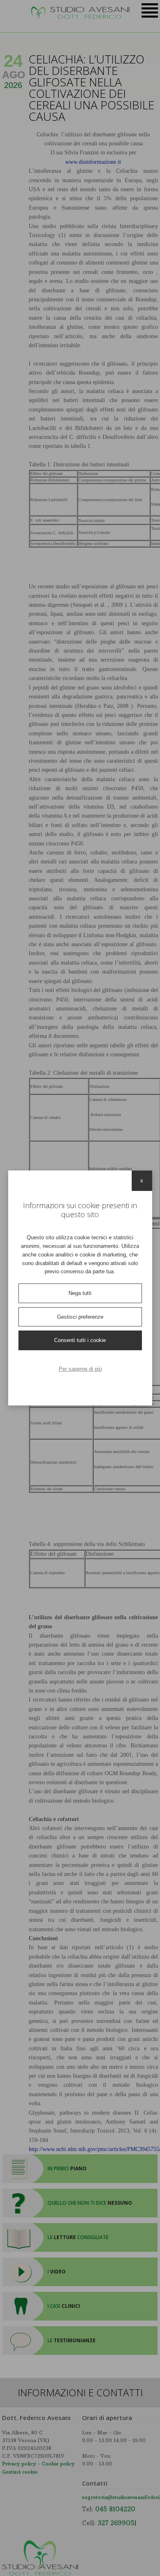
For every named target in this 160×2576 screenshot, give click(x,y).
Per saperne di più (80, 1369)
